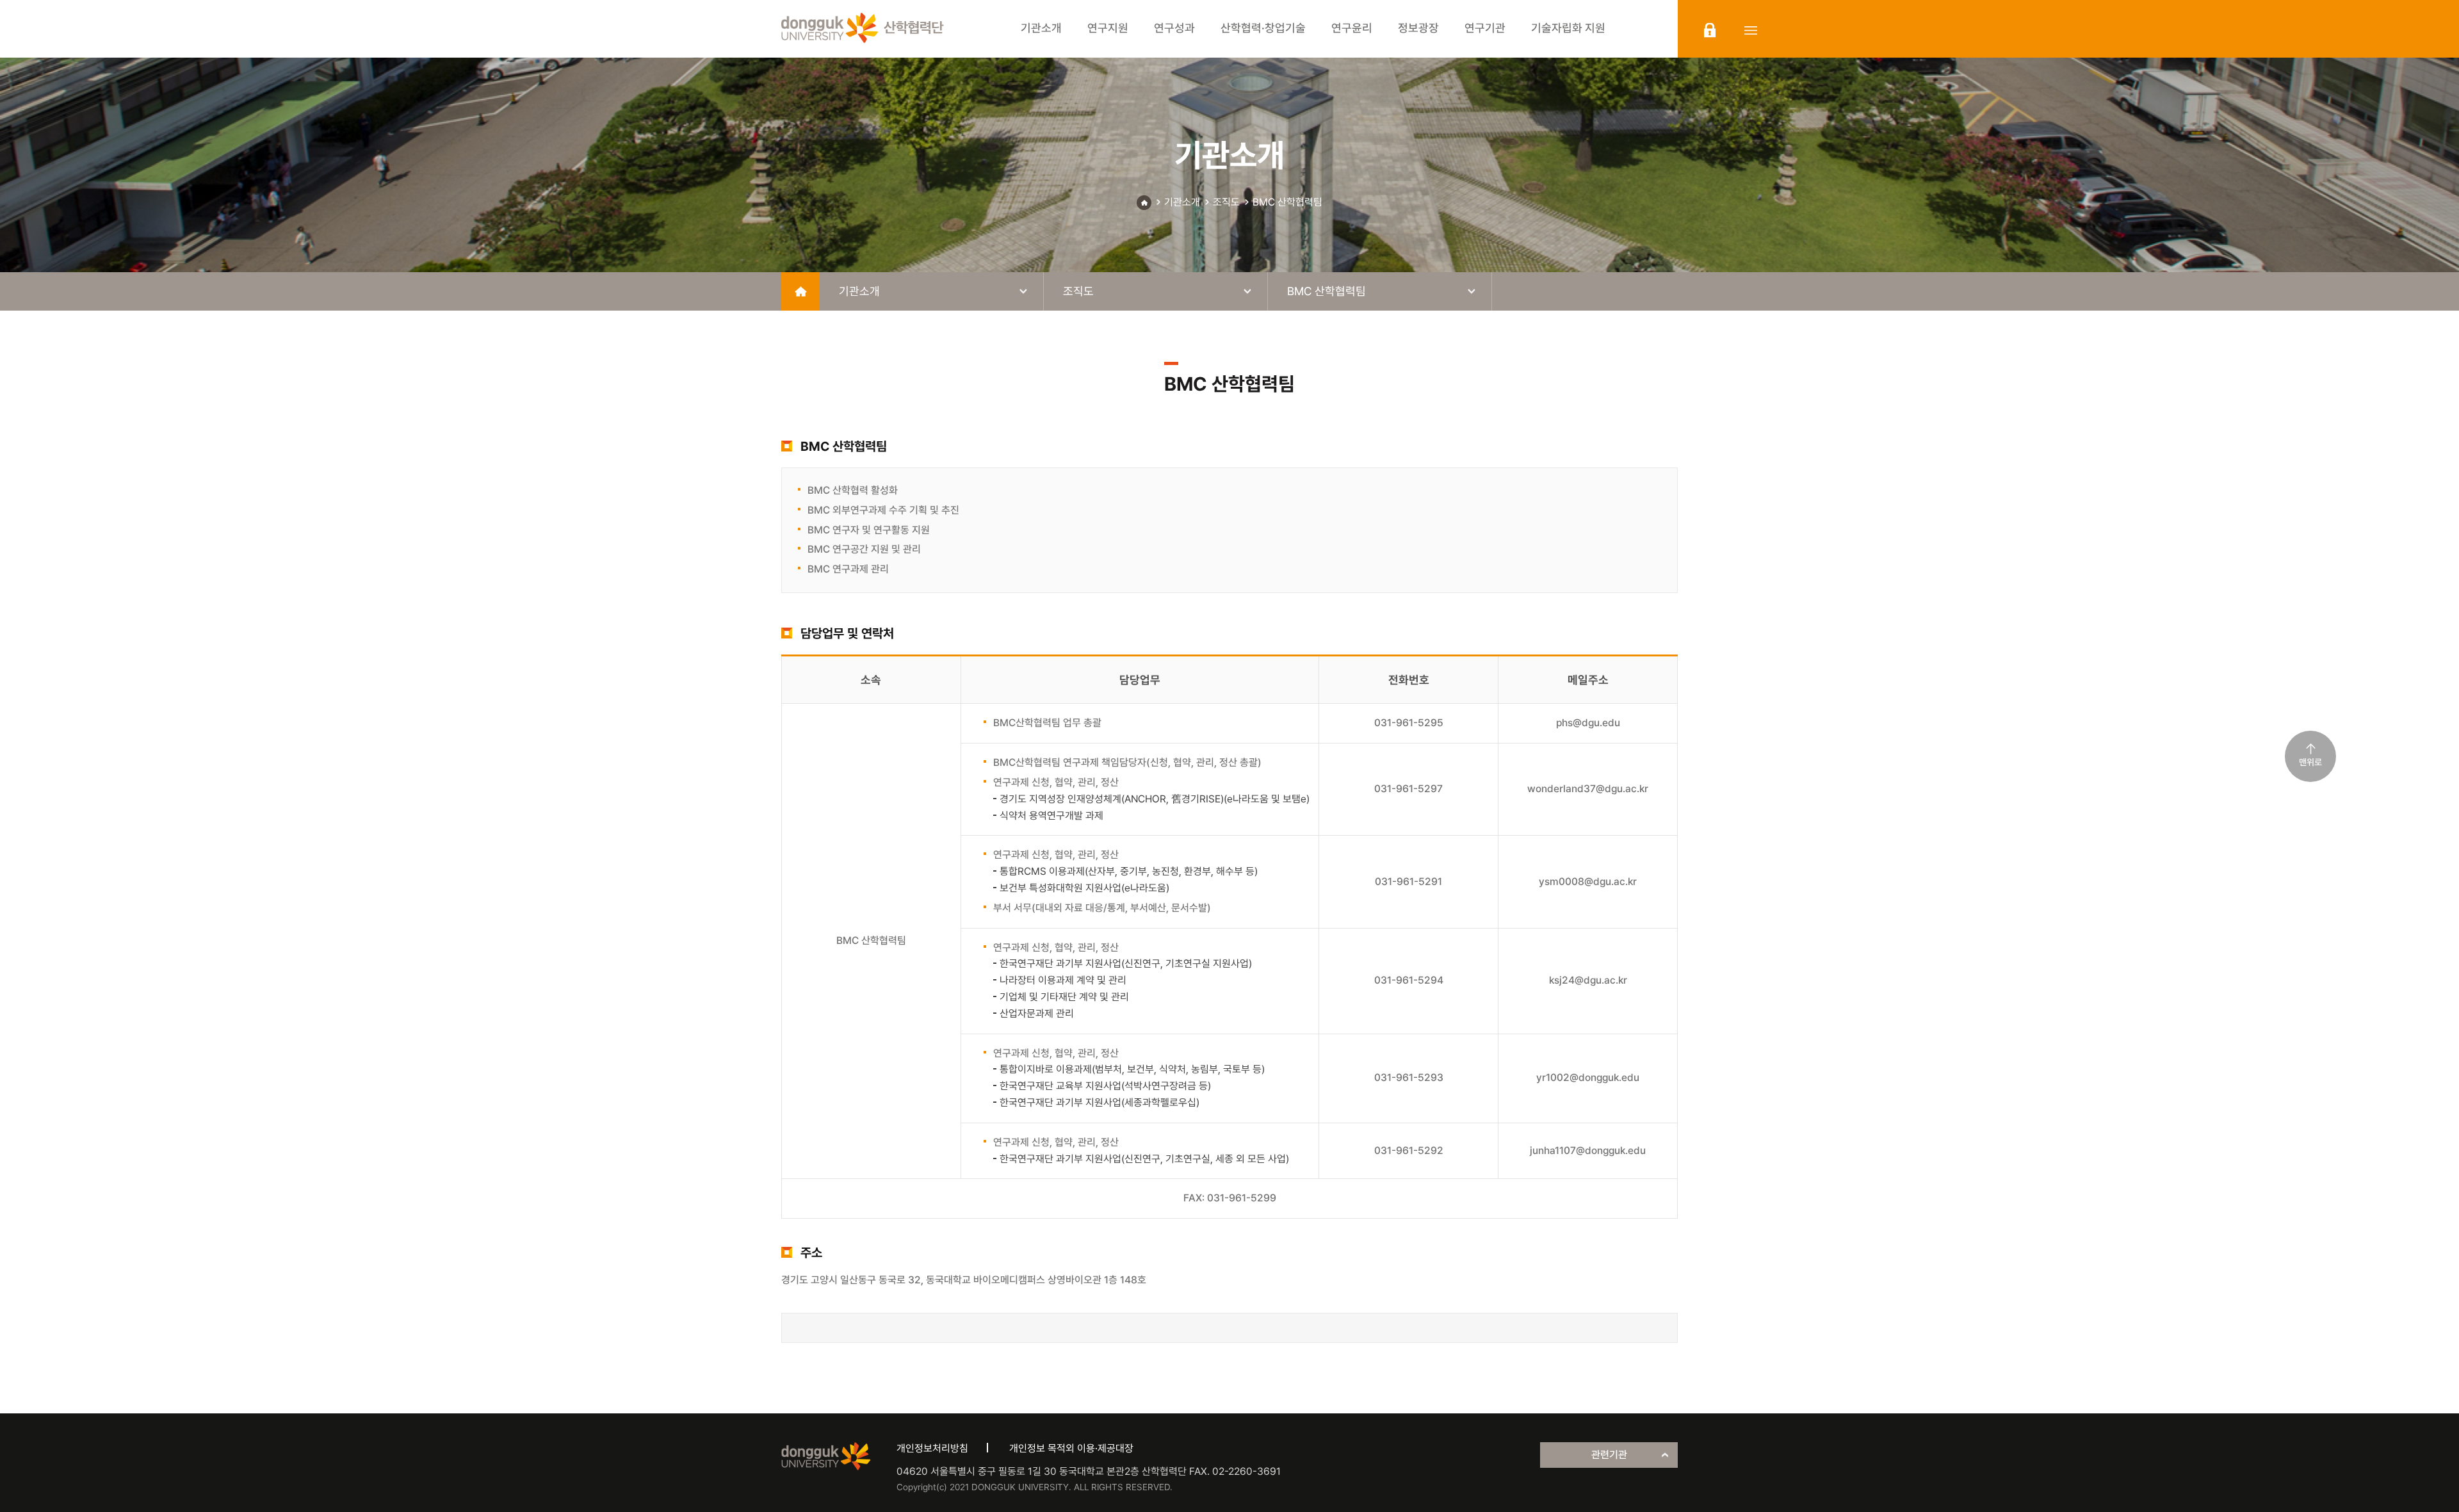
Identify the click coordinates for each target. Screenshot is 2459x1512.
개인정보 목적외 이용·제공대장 (1071, 1448)
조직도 (1226, 202)
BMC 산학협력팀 (1287, 202)
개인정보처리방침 (932, 1448)
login (1710, 30)
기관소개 (1182, 202)
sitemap (1751, 30)
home (800, 291)
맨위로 (2310, 762)
